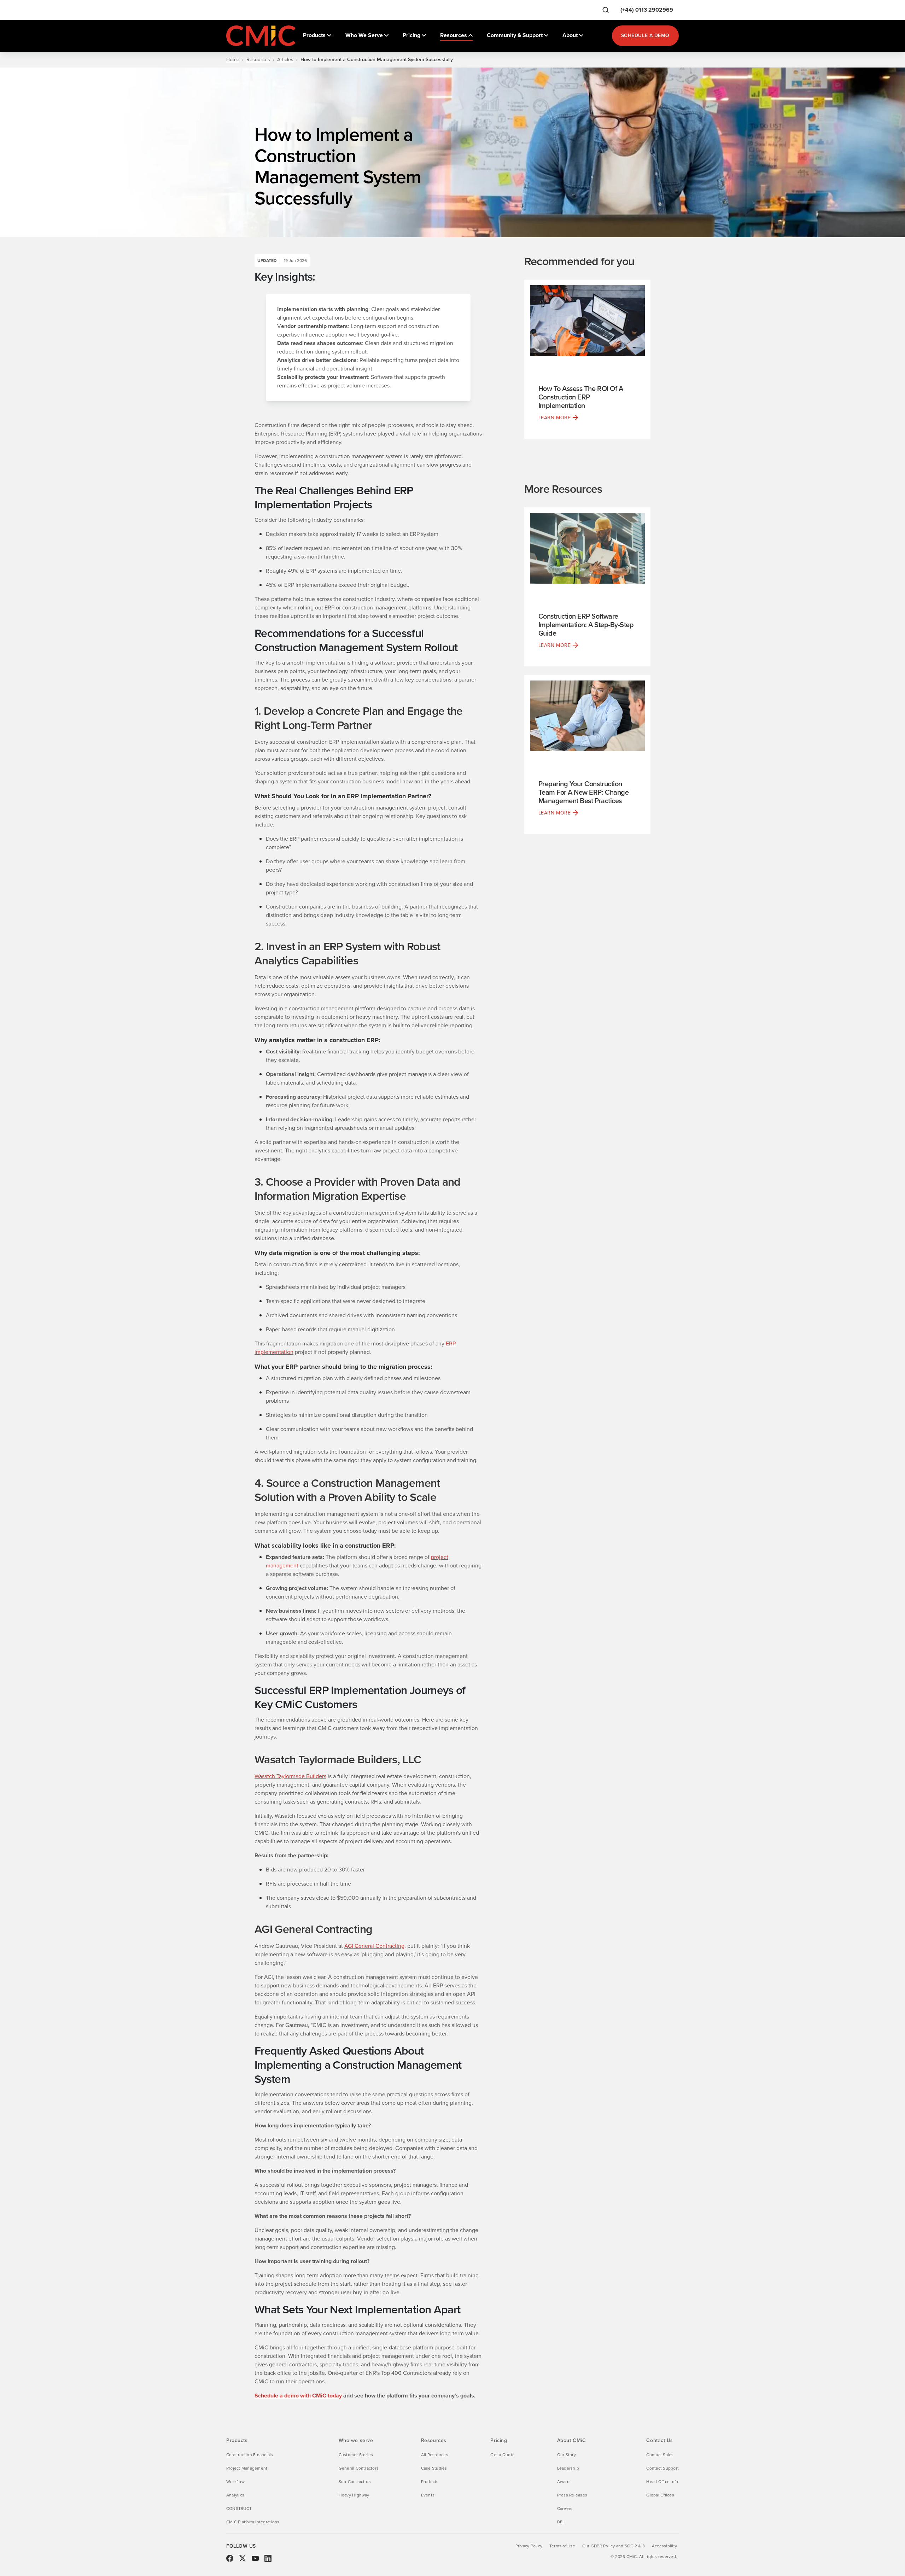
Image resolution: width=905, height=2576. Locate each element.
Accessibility (664, 2546)
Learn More (555, 418)
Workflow (235, 2482)
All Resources (435, 2455)
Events (428, 2495)
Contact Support (662, 2468)
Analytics (235, 2495)
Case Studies (434, 2468)
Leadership (568, 2468)
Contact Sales (660, 2455)
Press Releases (572, 2495)
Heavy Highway (354, 2495)
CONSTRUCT (239, 2508)
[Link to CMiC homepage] (262, 36)
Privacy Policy (529, 2546)
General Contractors (359, 2468)
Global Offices (660, 2495)
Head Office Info (662, 2482)
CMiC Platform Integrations (253, 2522)
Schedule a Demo (645, 36)
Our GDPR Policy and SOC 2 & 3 (614, 2546)
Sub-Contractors (355, 2482)
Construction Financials (250, 2455)
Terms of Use (562, 2546)
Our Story (567, 2455)
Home (233, 60)
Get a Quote (503, 2455)
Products (430, 2482)
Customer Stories (356, 2455)
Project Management (247, 2468)
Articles (285, 60)
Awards (564, 2482)
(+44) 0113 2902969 (647, 10)
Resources (258, 60)
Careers (565, 2508)
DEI (560, 2522)
